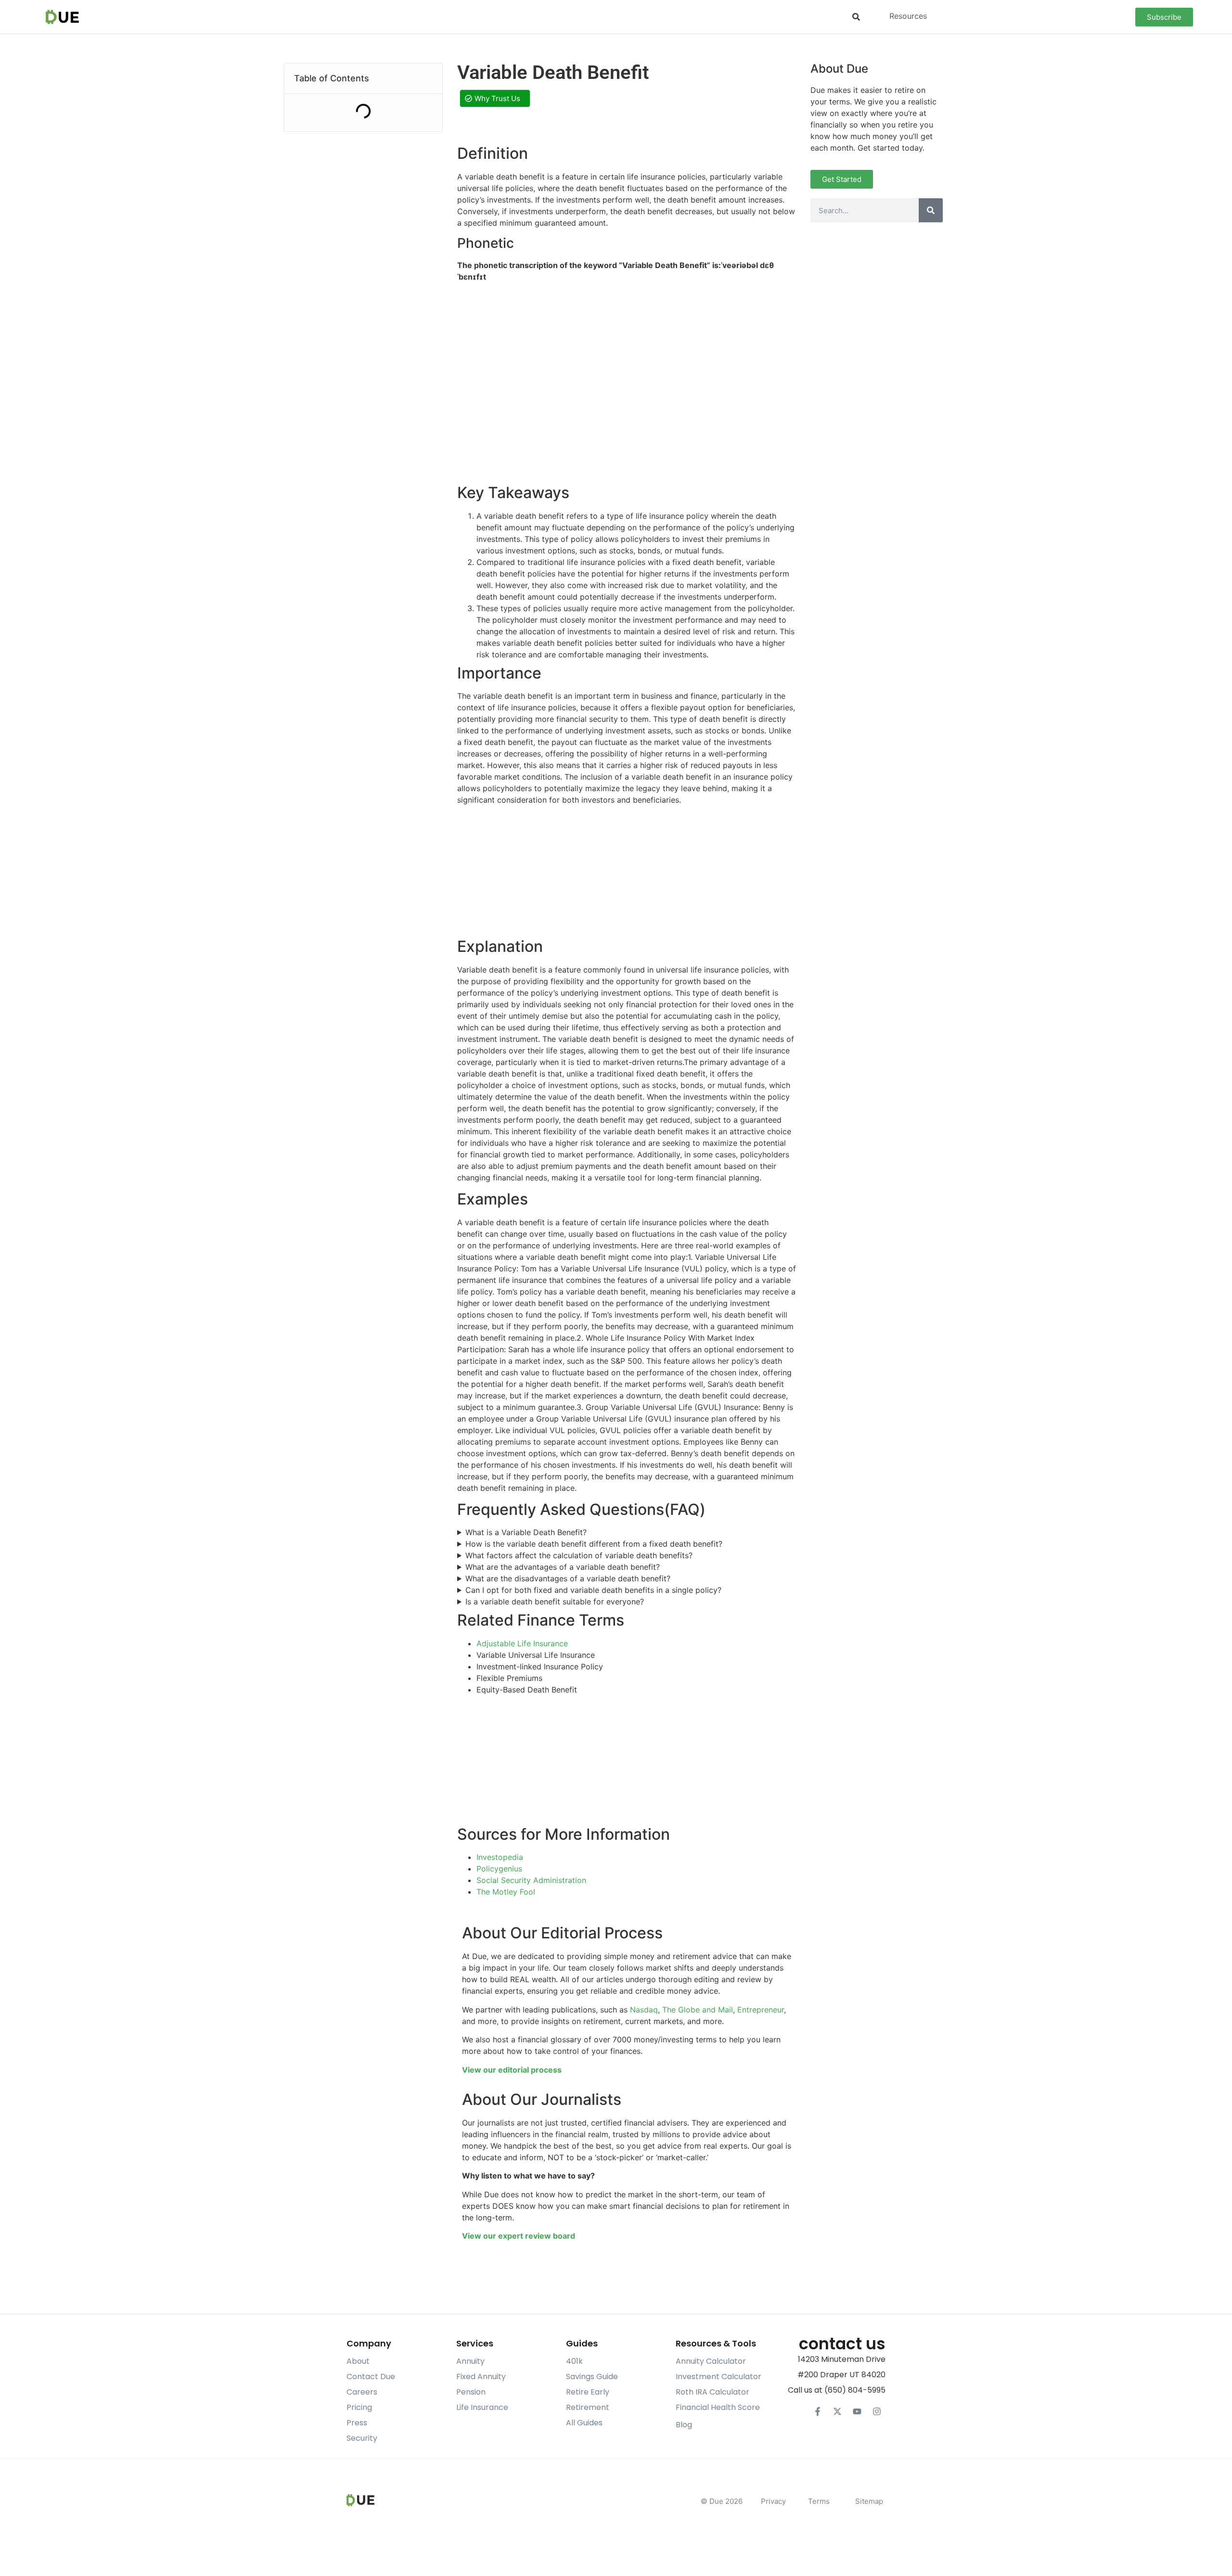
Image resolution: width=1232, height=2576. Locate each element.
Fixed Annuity (481, 2377)
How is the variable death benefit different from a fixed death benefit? (594, 1544)
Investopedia (500, 1857)
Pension (471, 2392)
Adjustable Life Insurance (522, 1643)
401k (574, 2361)
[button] (856, 17)
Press (357, 2423)
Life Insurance (482, 2407)
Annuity (470, 2361)
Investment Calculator (719, 2377)
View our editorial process (512, 2070)
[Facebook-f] (818, 2411)
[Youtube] (857, 2411)
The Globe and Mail (698, 2010)
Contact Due (371, 2377)
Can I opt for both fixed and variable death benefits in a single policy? (593, 1590)
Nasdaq (644, 2010)
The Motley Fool (506, 1892)
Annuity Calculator (711, 2361)
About (358, 2361)
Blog (684, 2425)
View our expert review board (519, 2236)
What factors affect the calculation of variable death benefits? (579, 1555)
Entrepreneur (761, 2010)
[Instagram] (877, 2411)
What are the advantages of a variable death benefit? (563, 1567)
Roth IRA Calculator (712, 2392)
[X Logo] (837, 2411)
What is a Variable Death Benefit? (526, 1532)
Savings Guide (592, 2377)
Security (362, 2438)
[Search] (931, 210)
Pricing (359, 2407)
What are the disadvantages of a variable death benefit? (568, 1578)
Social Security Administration (531, 1880)
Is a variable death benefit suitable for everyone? (555, 1602)
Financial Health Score (718, 2407)
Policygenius (499, 1869)
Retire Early (588, 2392)
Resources (908, 16)
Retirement (588, 2407)
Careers (362, 2392)
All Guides (584, 2423)
